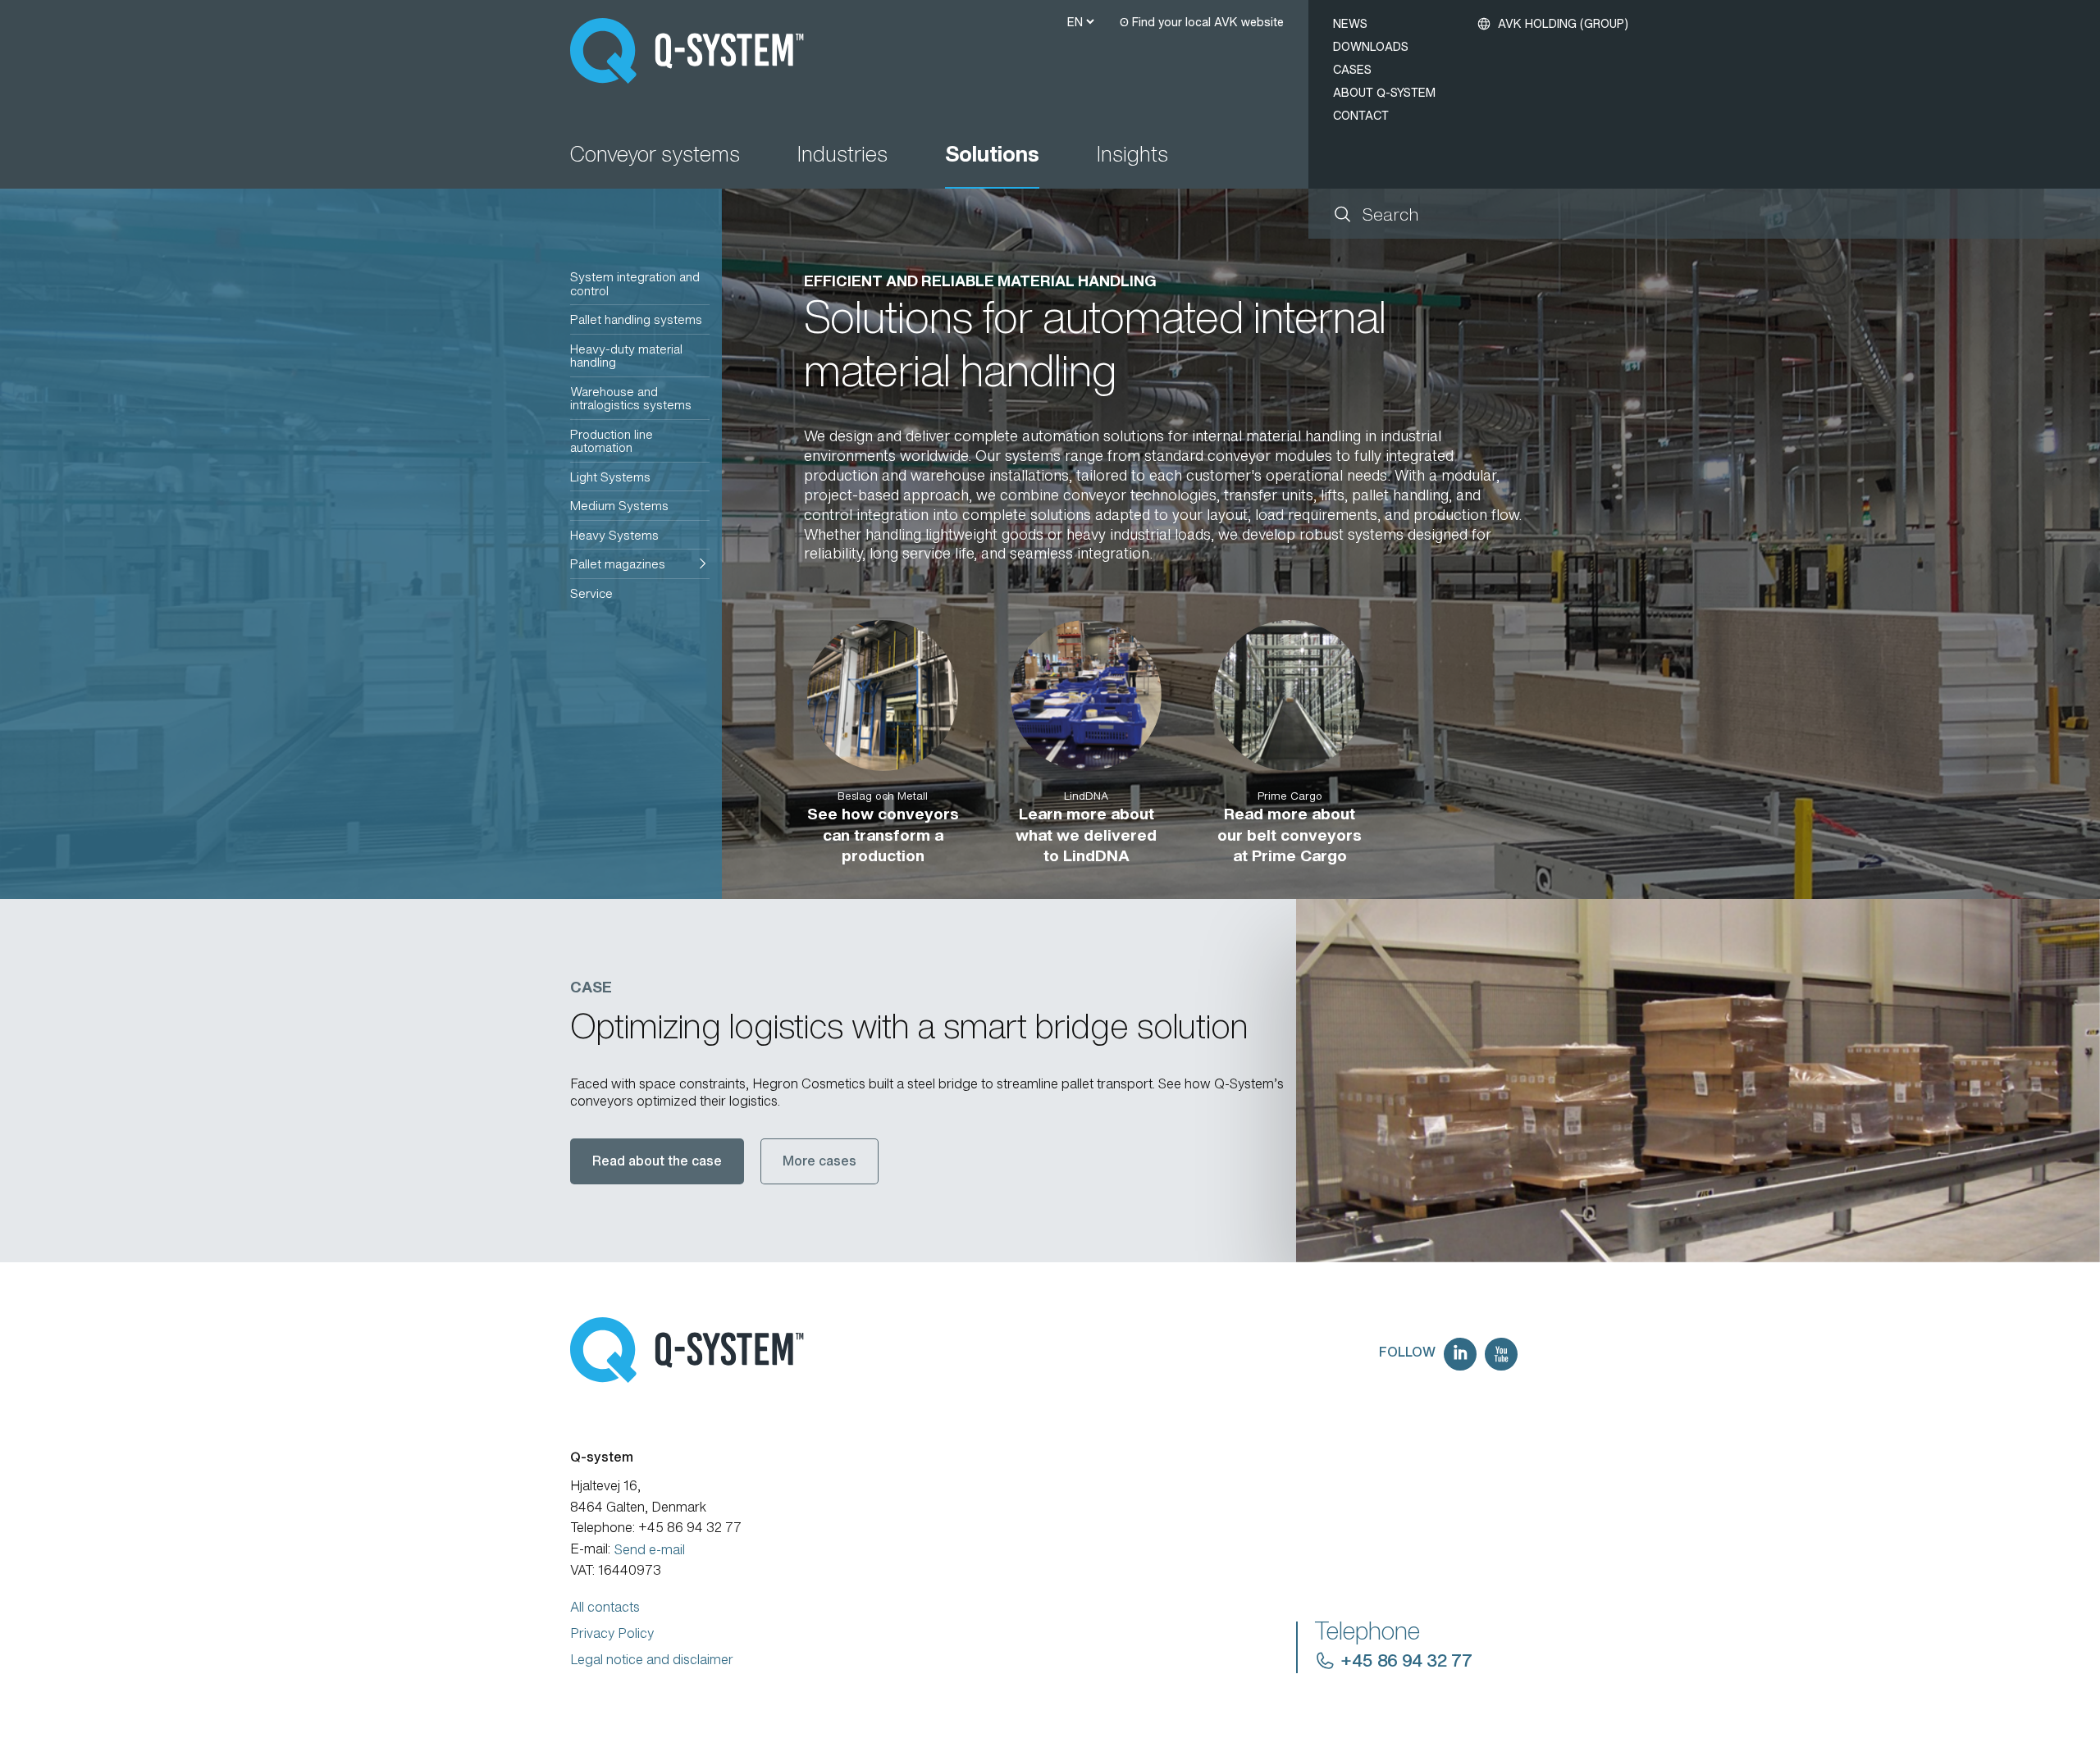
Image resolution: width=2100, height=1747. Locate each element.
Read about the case (657, 1161)
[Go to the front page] (694, 51)
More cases (819, 1161)
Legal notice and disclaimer (652, 1659)
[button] (640, 564)
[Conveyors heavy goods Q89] (1698, 1080)
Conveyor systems (655, 155)
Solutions (992, 155)
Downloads (1371, 46)
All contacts (605, 1607)
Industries (842, 155)
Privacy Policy (612, 1633)
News (1350, 23)
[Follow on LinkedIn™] (1460, 1354)
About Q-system (1384, 92)
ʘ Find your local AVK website (1202, 22)
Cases (1352, 69)
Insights (1132, 155)
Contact (1361, 115)
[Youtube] (1501, 1354)
